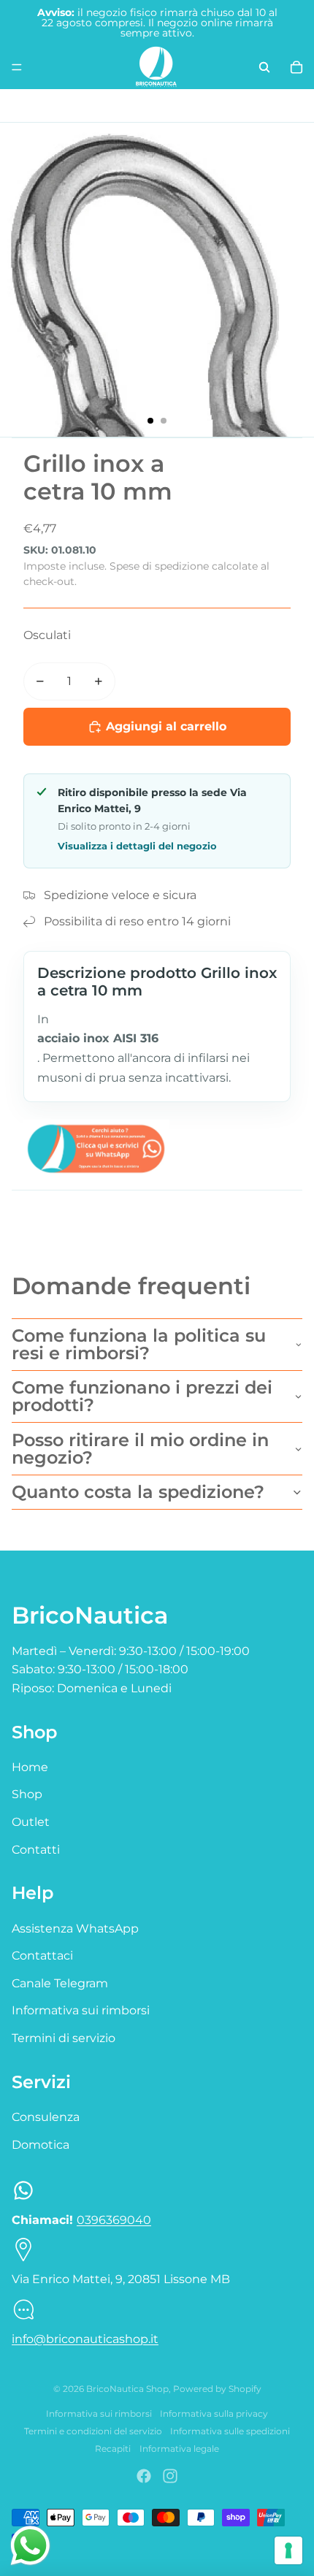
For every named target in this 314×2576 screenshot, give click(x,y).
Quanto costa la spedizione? (138, 1492)
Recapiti (113, 2449)
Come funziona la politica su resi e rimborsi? (139, 1344)
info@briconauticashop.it (85, 2339)
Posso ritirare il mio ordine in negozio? (140, 1449)
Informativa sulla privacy (214, 2413)
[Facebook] (144, 2476)
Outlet (31, 1822)
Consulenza (46, 2117)
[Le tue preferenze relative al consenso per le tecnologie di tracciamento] (288, 2550)
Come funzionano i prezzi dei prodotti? (142, 1396)
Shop (27, 1794)
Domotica (41, 2145)
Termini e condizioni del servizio (93, 2431)
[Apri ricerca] (264, 67)
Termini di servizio (64, 2038)
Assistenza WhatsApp (75, 1929)
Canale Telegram (60, 1983)
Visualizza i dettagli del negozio (137, 846)
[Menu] (17, 67)
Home (30, 1767)
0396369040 (114, 2220)
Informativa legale (179, 2449)
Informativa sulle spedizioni (230, 2431)
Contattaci (42, 1956)
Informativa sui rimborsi (81, 2010)
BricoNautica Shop (127, 2389)
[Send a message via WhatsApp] (30, 2546)
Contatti (36, 1850)
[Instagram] (170, 2476)
